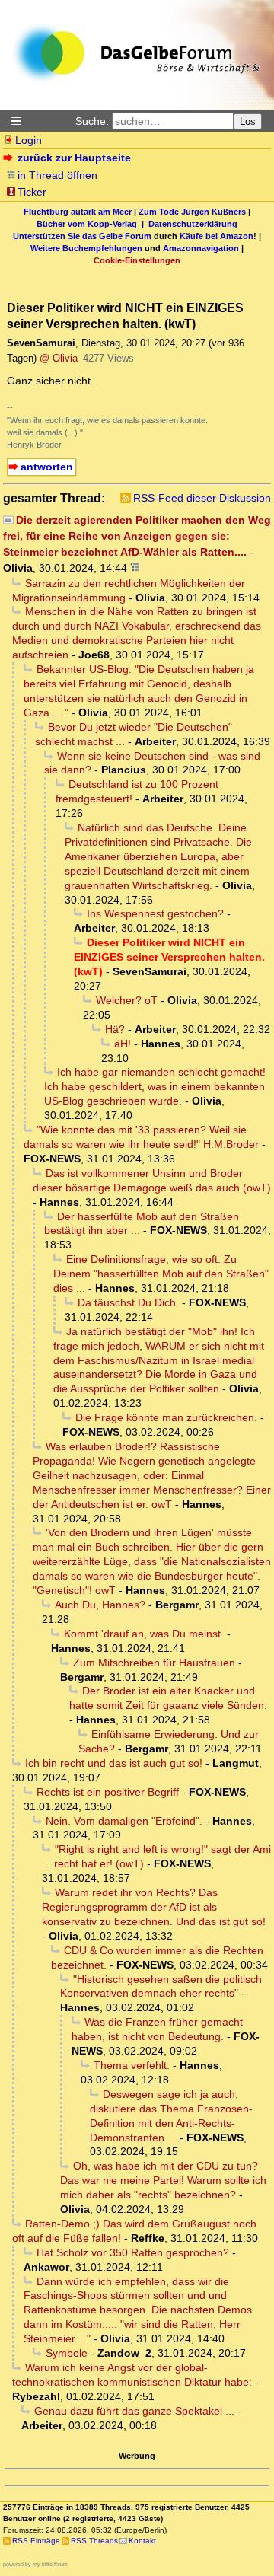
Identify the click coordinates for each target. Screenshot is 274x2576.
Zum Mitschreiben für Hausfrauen (154, 1663)
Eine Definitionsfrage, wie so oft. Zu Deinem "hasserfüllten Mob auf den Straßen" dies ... (161, 1274)
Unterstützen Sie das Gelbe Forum (82, 236)
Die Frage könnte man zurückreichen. (166, 1417)
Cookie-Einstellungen (137, 260)
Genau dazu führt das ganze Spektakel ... (134, 2411)
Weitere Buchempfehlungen (86, 248)
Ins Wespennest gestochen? (155, 913)
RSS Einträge (36, 2541)
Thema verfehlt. (132, 2065)
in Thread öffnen (57, 175)
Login (29, 140)
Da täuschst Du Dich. (128, 1302)
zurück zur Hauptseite (74, 158)
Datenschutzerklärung (193, 224)
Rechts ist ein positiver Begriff (108, 1792)
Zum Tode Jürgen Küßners (192, 212)
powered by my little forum (35, 2564)
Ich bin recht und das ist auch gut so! (114, 1763)
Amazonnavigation (201, 248)
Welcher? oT (127, 1000)
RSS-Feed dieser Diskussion (202, 498)
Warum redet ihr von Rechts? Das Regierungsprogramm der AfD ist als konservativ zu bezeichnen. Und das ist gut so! (154, 1907)
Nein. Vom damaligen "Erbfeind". (124, 1821)
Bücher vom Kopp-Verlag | (92, 224)
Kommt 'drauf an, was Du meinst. (144, 1634)
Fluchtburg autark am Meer (78, 212)
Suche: (92, 121)
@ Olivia (59, 358)
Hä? (115, 1029)
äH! (123, 1044)
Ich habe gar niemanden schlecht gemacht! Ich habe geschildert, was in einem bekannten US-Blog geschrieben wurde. (155, 1086)
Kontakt (142, 2541)
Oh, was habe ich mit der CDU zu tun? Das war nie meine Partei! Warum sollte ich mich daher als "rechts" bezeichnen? (163, 2180)
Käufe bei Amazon (217, 236)
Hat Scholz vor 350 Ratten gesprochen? (133, 2252)
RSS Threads (94, 2541)
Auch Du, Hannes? (100, 1605)
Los (248, 121)
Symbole (67, 2353)
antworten (47, 467)
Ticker (32, 192)
